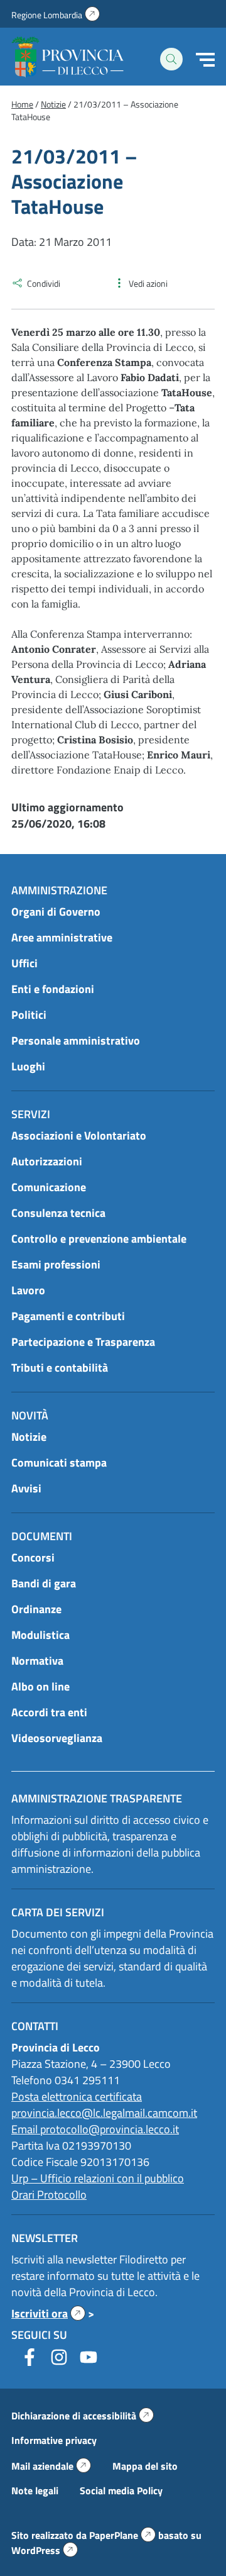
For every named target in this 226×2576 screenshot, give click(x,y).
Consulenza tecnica (58, 1213)
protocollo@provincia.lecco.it (110, 2129)
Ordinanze (36, 1609)
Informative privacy (54, 2440)
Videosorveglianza (57, 1738)
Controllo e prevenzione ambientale (99, 1239)
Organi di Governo (56, 912)
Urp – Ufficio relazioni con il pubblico (98, 2178)
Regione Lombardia (56, 15)
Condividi (44, 283)
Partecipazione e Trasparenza (83, 1342)
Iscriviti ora (48, 2313)
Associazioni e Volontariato (79, 1135)
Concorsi (33, 1557)
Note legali (35, 2490)
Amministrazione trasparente (97, 1798)
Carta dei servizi (58, 1912)
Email (26, 2129)
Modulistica (40, 1635)
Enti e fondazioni (53, 989)
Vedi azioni (148, 283)
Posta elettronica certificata (77, 2096)
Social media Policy (121, 2490)
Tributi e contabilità (60, 1368)
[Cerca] (171, 59)
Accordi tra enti (49, 1712)
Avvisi (26, 1488)
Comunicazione (49, 1187)
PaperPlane (122, 2535)
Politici (29, 1015)
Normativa (37, 1661)
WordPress (45, 2550)
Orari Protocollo (49, 2195)
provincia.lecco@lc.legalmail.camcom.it (104, 2113)
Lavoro (28, 1290)
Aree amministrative (62, 937)
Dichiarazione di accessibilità (83, 2416)
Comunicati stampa (59, 1463)
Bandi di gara (44, 1583)
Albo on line (40, 1686)
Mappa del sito (145, 2466)
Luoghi (28, 1066)
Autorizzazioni (47, 1161)
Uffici (24, 963)
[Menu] (205, 60)
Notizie (29, 1437)
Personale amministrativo (76, 1041)
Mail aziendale (51, 2466)
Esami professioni (56, 1264)
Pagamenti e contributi (68, 1316)
